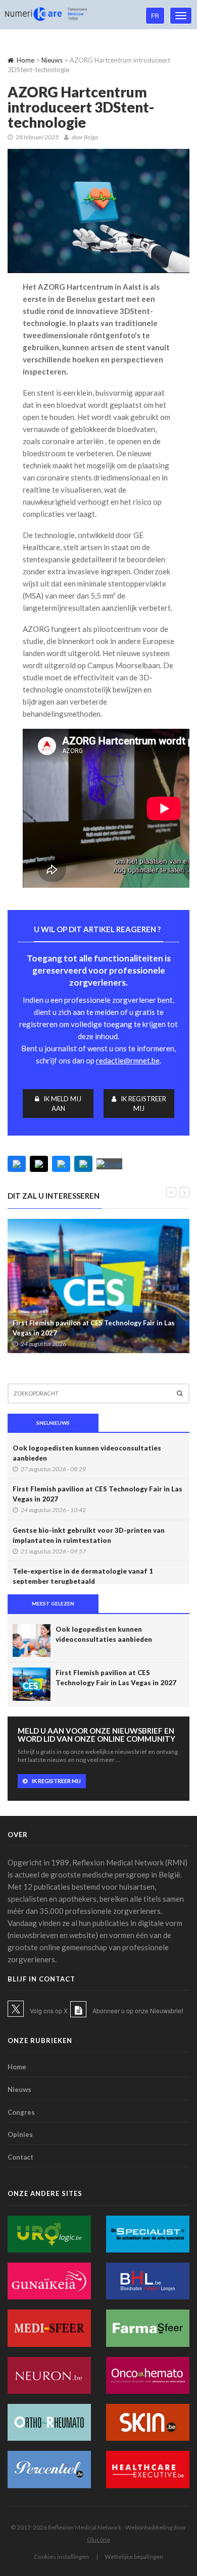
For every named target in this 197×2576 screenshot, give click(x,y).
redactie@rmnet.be (128, 1060)
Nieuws (52, 60)
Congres (21, 2112)
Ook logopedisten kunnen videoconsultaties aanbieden (87, 1453)
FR (155, 15)
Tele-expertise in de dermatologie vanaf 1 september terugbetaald (83, 1576)
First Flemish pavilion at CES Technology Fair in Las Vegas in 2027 (94, 1328)
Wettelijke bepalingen (134, 2557)
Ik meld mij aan (62, 1104)
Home (26, 60)
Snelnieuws (53, 1423)
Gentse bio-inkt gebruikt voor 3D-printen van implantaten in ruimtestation (89, 1535)
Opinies (20, 2134)
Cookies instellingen (61, 2557)
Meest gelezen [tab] (53, 1603)
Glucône (98, 2539)
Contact (20, 2157)
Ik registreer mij (143, 1104)
